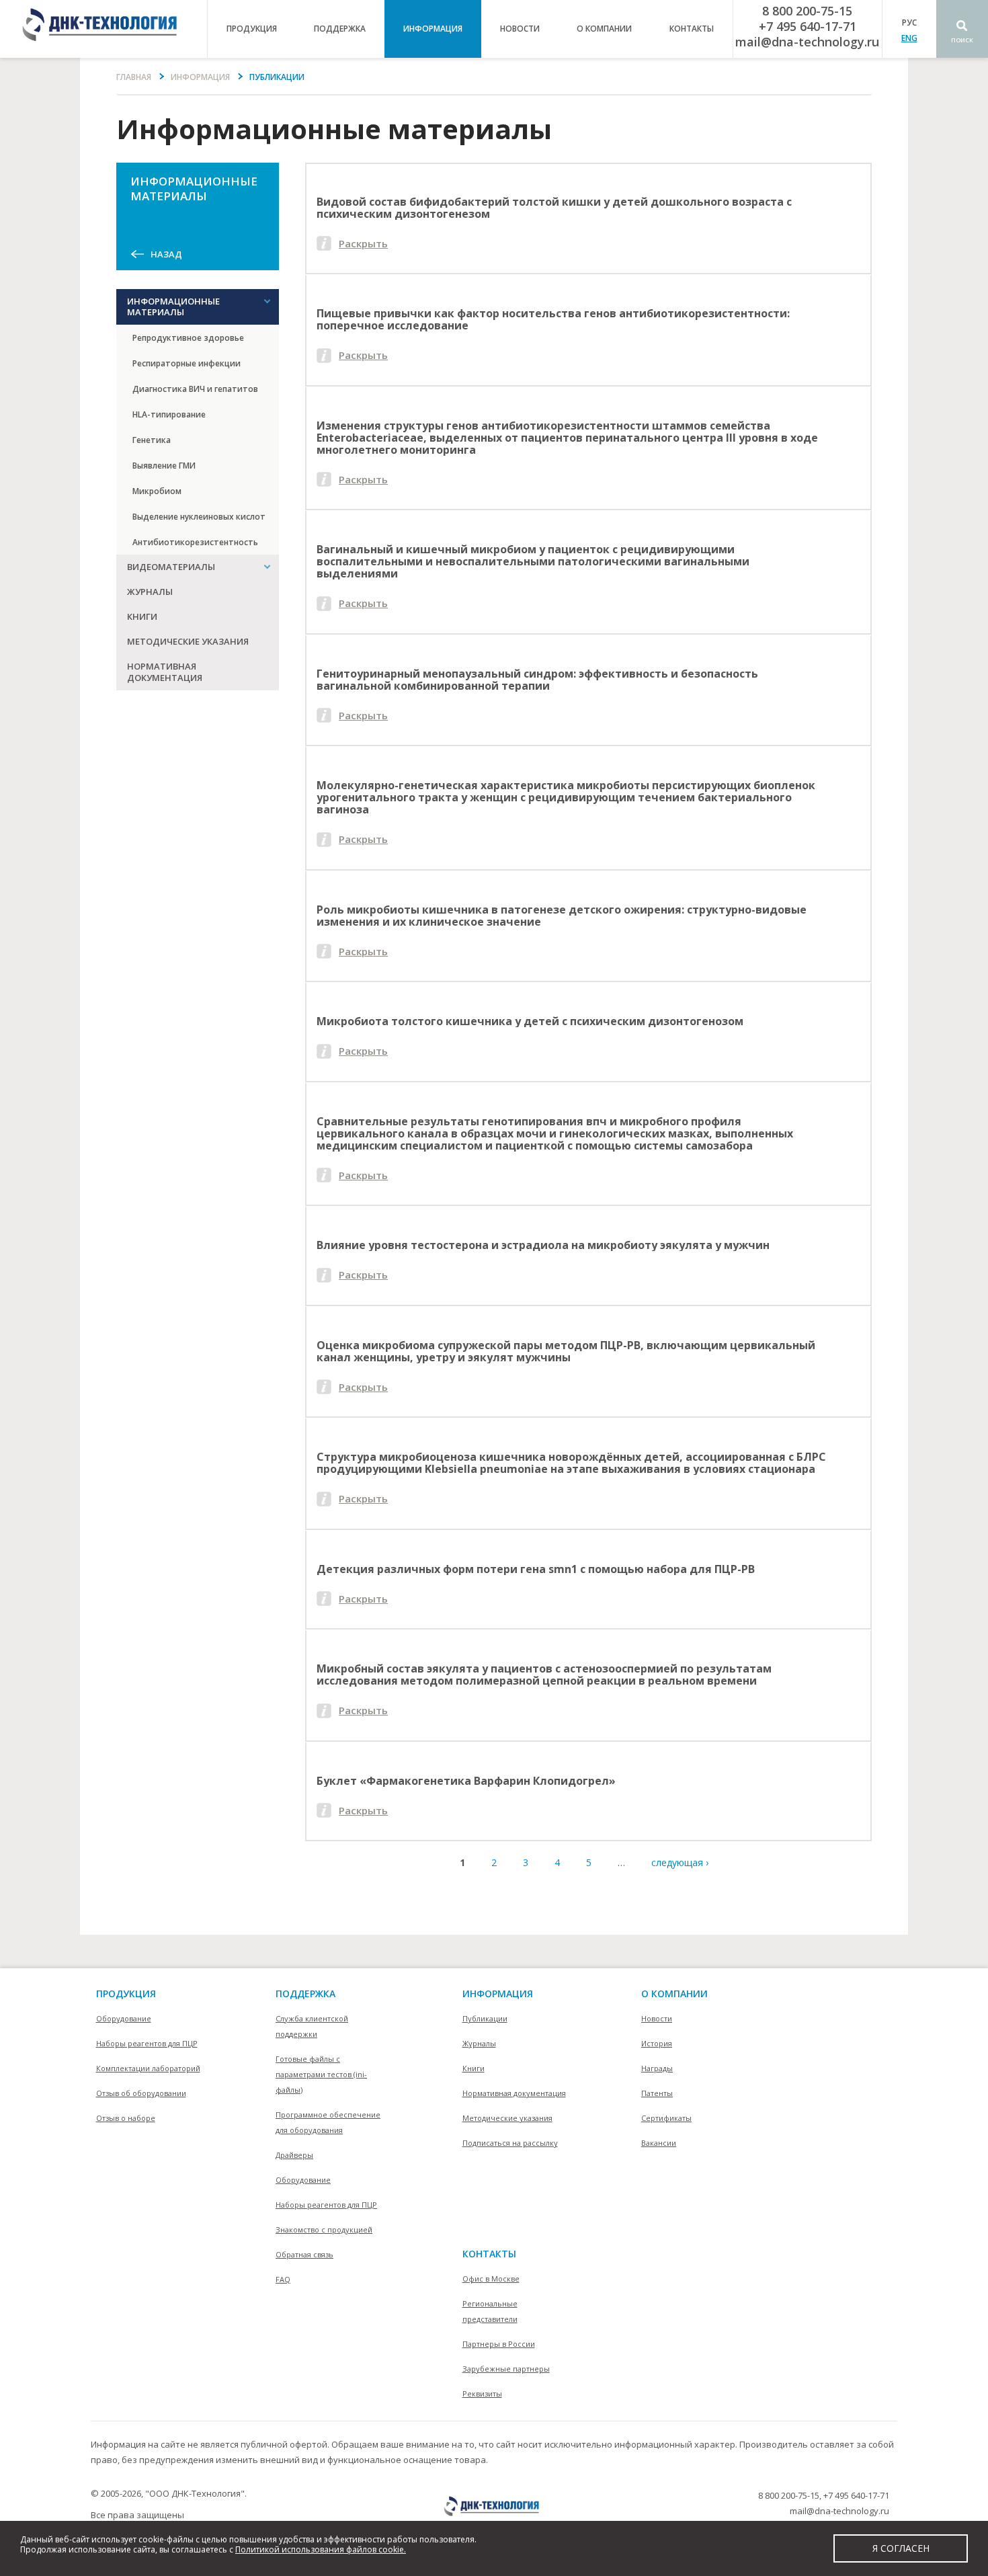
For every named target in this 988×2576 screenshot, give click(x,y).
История (657, 2043)
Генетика (152, 440)
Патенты (657, 2093)
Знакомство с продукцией (324, 2229)
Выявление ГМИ (164, 466)
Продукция (126, 1994)
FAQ (283, 2279)
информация (433, 29)
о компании (604, 29)
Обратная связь (304, 2254)
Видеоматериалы (171, 567)
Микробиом (157, 491)
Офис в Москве (491, 2279)
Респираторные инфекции (187, 363)
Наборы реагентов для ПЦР (147, 2043)
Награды (657, 2068)
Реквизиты (482, 2393)
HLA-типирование (169, 414)
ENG (909, 38)
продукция (252, 29)
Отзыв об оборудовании (141, 2093)
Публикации (485, 2018)
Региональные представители (490, 2311)
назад (166, 254)
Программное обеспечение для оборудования (328, 2122)
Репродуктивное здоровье (188, 338)
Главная (134, 77)
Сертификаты (666, 2118)
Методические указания (188, 641)
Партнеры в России (499, 2344)
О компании (674, 1994)
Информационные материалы (173, 307)
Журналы (150, 592)
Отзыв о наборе (126, 2118)
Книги (142, 616)
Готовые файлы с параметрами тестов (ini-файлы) (321, 2074)
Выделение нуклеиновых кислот (199, 517)
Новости (520, 29)
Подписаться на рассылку (510, 2143)
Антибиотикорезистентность (195, 542)
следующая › (680, 1862)
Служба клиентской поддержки (312, 2026)
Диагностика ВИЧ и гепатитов (195, 389)
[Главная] (104, 29)
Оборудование (124, 2018)
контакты (692, 29)
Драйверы (294, 2155)
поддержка (340, 29)
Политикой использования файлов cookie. (321, 2549)
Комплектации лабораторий (148, 2068)
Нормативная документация (165, 672)
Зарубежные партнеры (506, 2369)
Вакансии (659, 2143)
